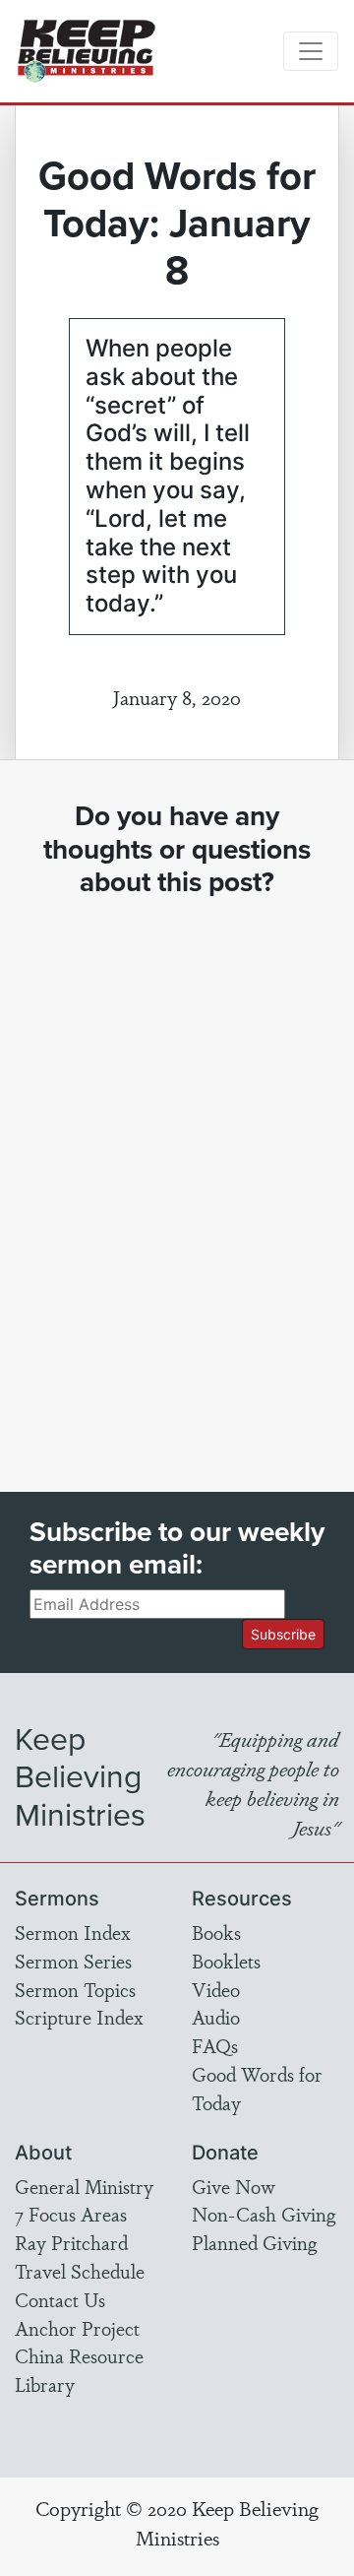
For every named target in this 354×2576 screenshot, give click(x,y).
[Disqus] (177, 1177)
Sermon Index (73, 1932)
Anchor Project (77, 2328)
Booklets (226, 1961)
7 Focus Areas (71, 2214)
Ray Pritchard (71, 2242)
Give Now (234, 2186)
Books (216, 1932)
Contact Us (60, 2299)
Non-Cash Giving (264, 2214)
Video (216, 1989)
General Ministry (84, 2186)
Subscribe (283, 1634)
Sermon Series (73, 1961)
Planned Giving (254, 2242)
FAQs (215, 2045)
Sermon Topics (75, 1989)
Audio (216, 2017)
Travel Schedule (80, 2271)
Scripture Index (79, 2017)
